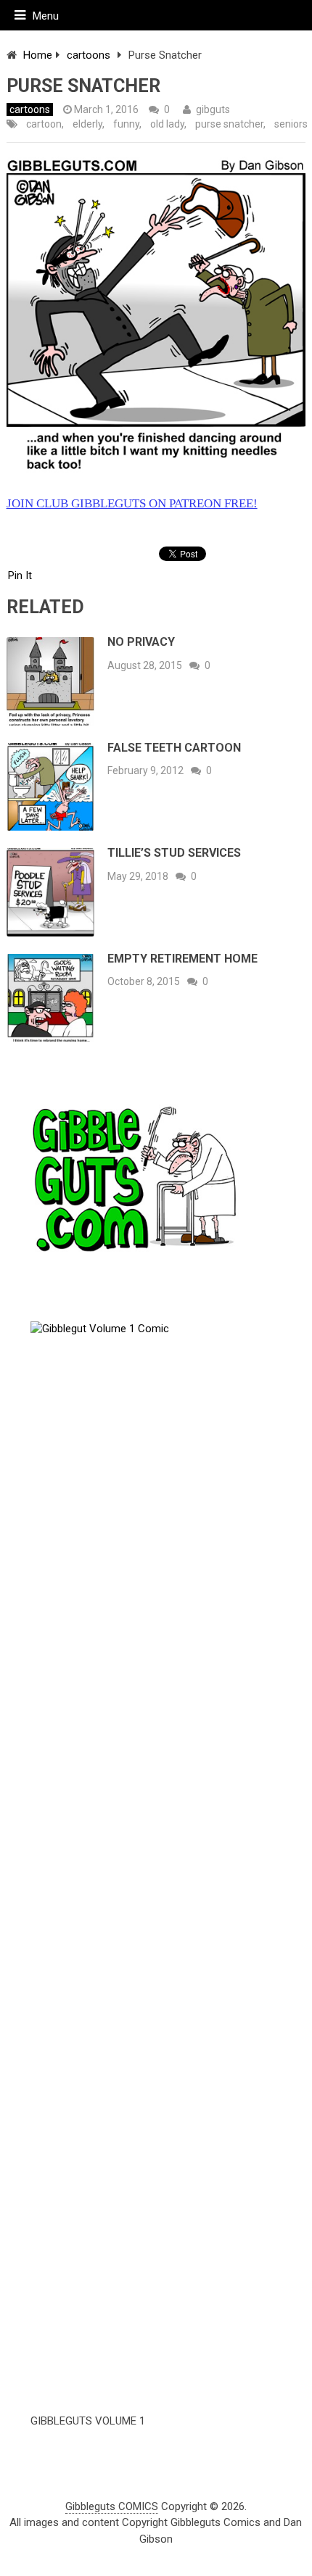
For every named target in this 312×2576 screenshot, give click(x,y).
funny (126, 124)
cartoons (89, 55)
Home (38, 55)
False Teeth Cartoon (174, 748)
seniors (291, 124)
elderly (87, 124)
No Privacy (141, 642)
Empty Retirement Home (182, 959)
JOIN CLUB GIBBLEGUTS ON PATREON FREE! (132, 503)
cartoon (44, 124)
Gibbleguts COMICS (112, 2506)
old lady (167, 124)
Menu (46, 16)
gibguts (213, 109)
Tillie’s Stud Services (174, 853)
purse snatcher (229, 124)
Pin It (20, 576)
